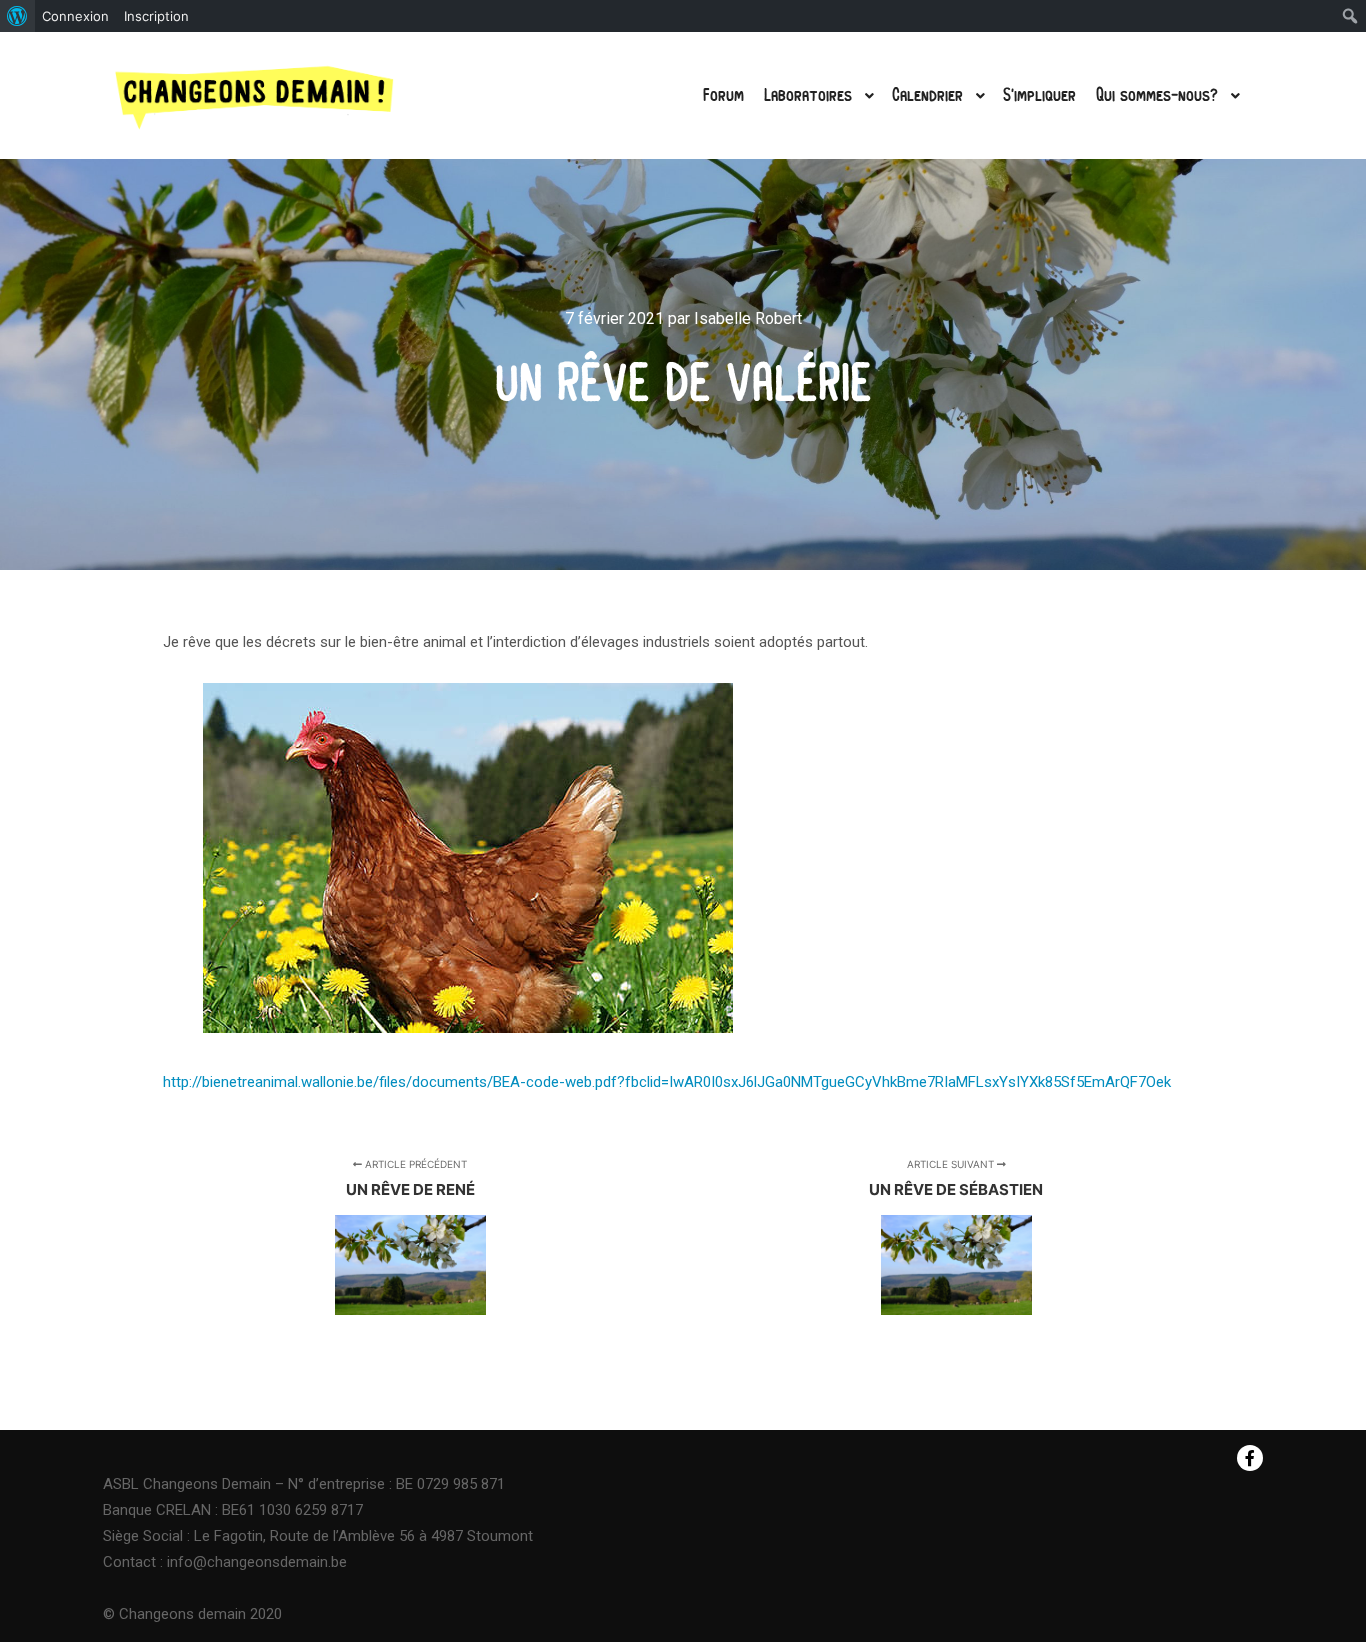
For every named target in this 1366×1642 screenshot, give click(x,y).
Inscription (156, 16)
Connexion (75, 16)
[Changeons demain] (254, 95)
